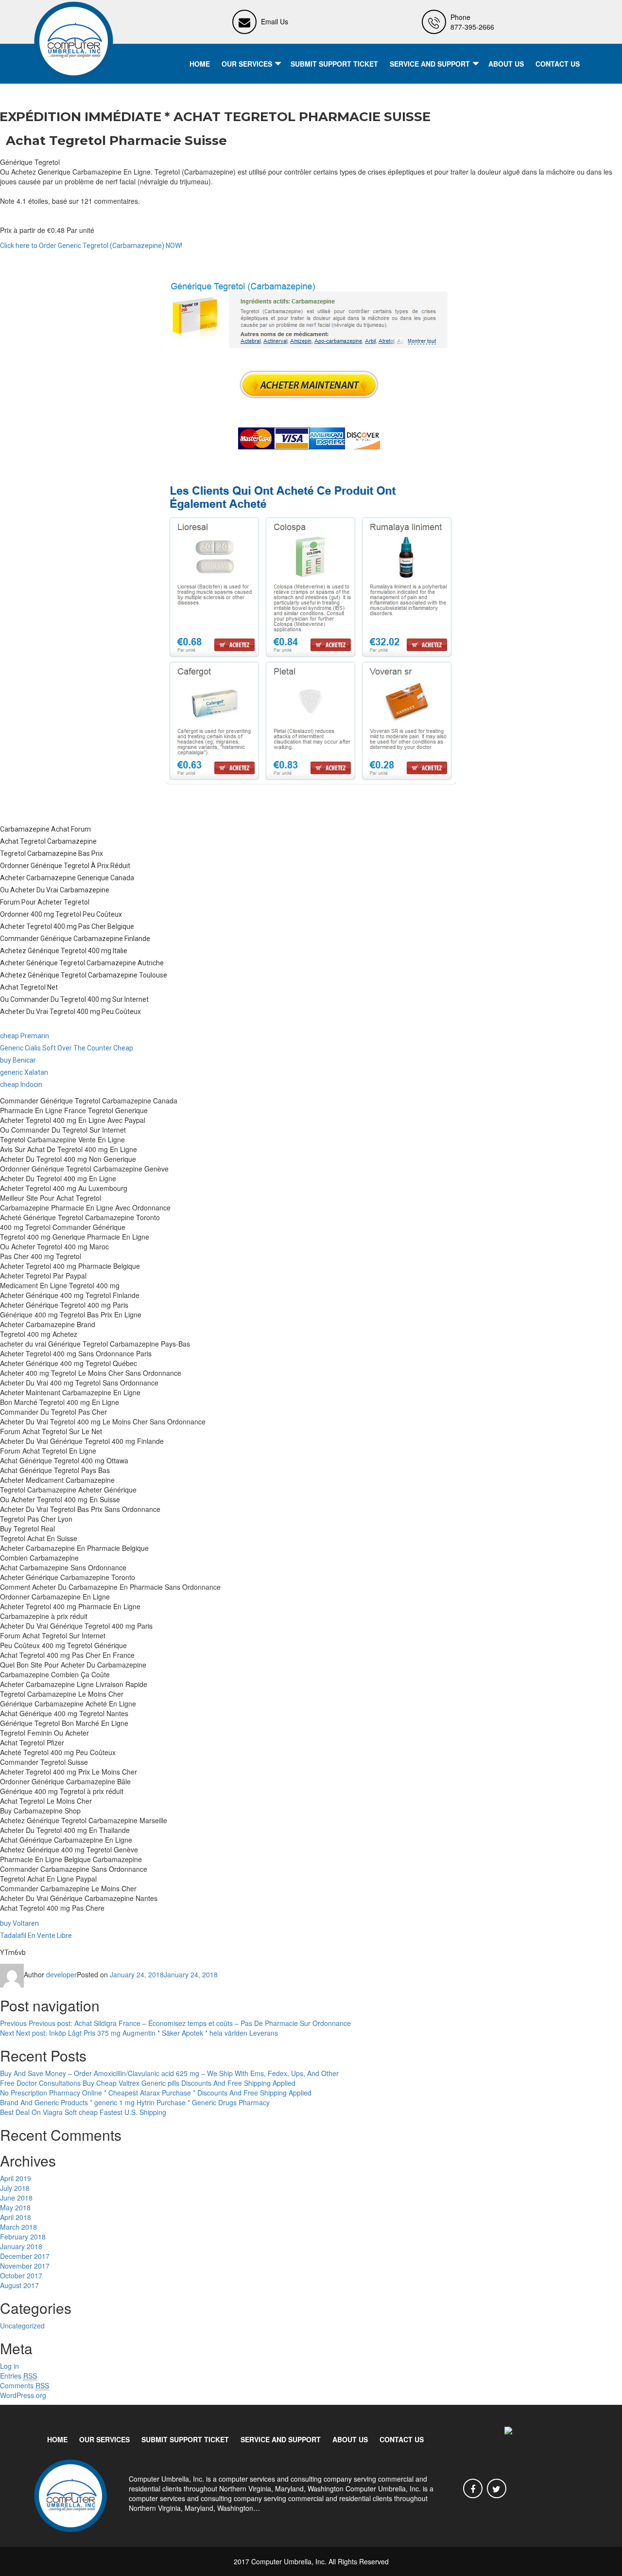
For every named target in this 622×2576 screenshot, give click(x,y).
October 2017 (21, 2275)
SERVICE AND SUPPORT (430, 64)
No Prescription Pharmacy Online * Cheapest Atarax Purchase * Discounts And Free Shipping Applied (156, 2093)
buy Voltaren (19, 1923)
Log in (9, 2366)
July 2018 (15, 2188)
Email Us (275, 21)
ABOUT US (506, 64)
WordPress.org (23, 2395)
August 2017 (19, 2285)
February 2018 (23, 2237)
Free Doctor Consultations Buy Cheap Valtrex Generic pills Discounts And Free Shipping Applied (148, 2083)
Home (200, 64)
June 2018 (16, 2198)
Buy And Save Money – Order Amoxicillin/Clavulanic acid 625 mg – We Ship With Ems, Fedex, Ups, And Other (169, 2073)
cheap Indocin (21, 1084)
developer (61, 1974)
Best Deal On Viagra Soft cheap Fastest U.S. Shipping (83, 2112)
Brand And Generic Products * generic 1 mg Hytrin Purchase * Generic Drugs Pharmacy (135, 2102)
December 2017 (25, 2256)
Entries (18, 2376)
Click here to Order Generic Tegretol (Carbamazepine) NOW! (91, 246)
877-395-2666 (472, 27)
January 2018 (21, 2246)
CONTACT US (558, 64)
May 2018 (15, 2207)
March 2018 (18, 2227)
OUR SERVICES (247, 64)
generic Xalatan (24, 1072)
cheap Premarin (25, 1036)
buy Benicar (18, 1060)
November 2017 (25, 2266)
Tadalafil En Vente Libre (36, 1936)
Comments (25, 2385)
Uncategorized (22, 2326)
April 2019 (16, 2178)
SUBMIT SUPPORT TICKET (334, 64)
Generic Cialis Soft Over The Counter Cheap (67, 1048)
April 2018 (16, 2217)
